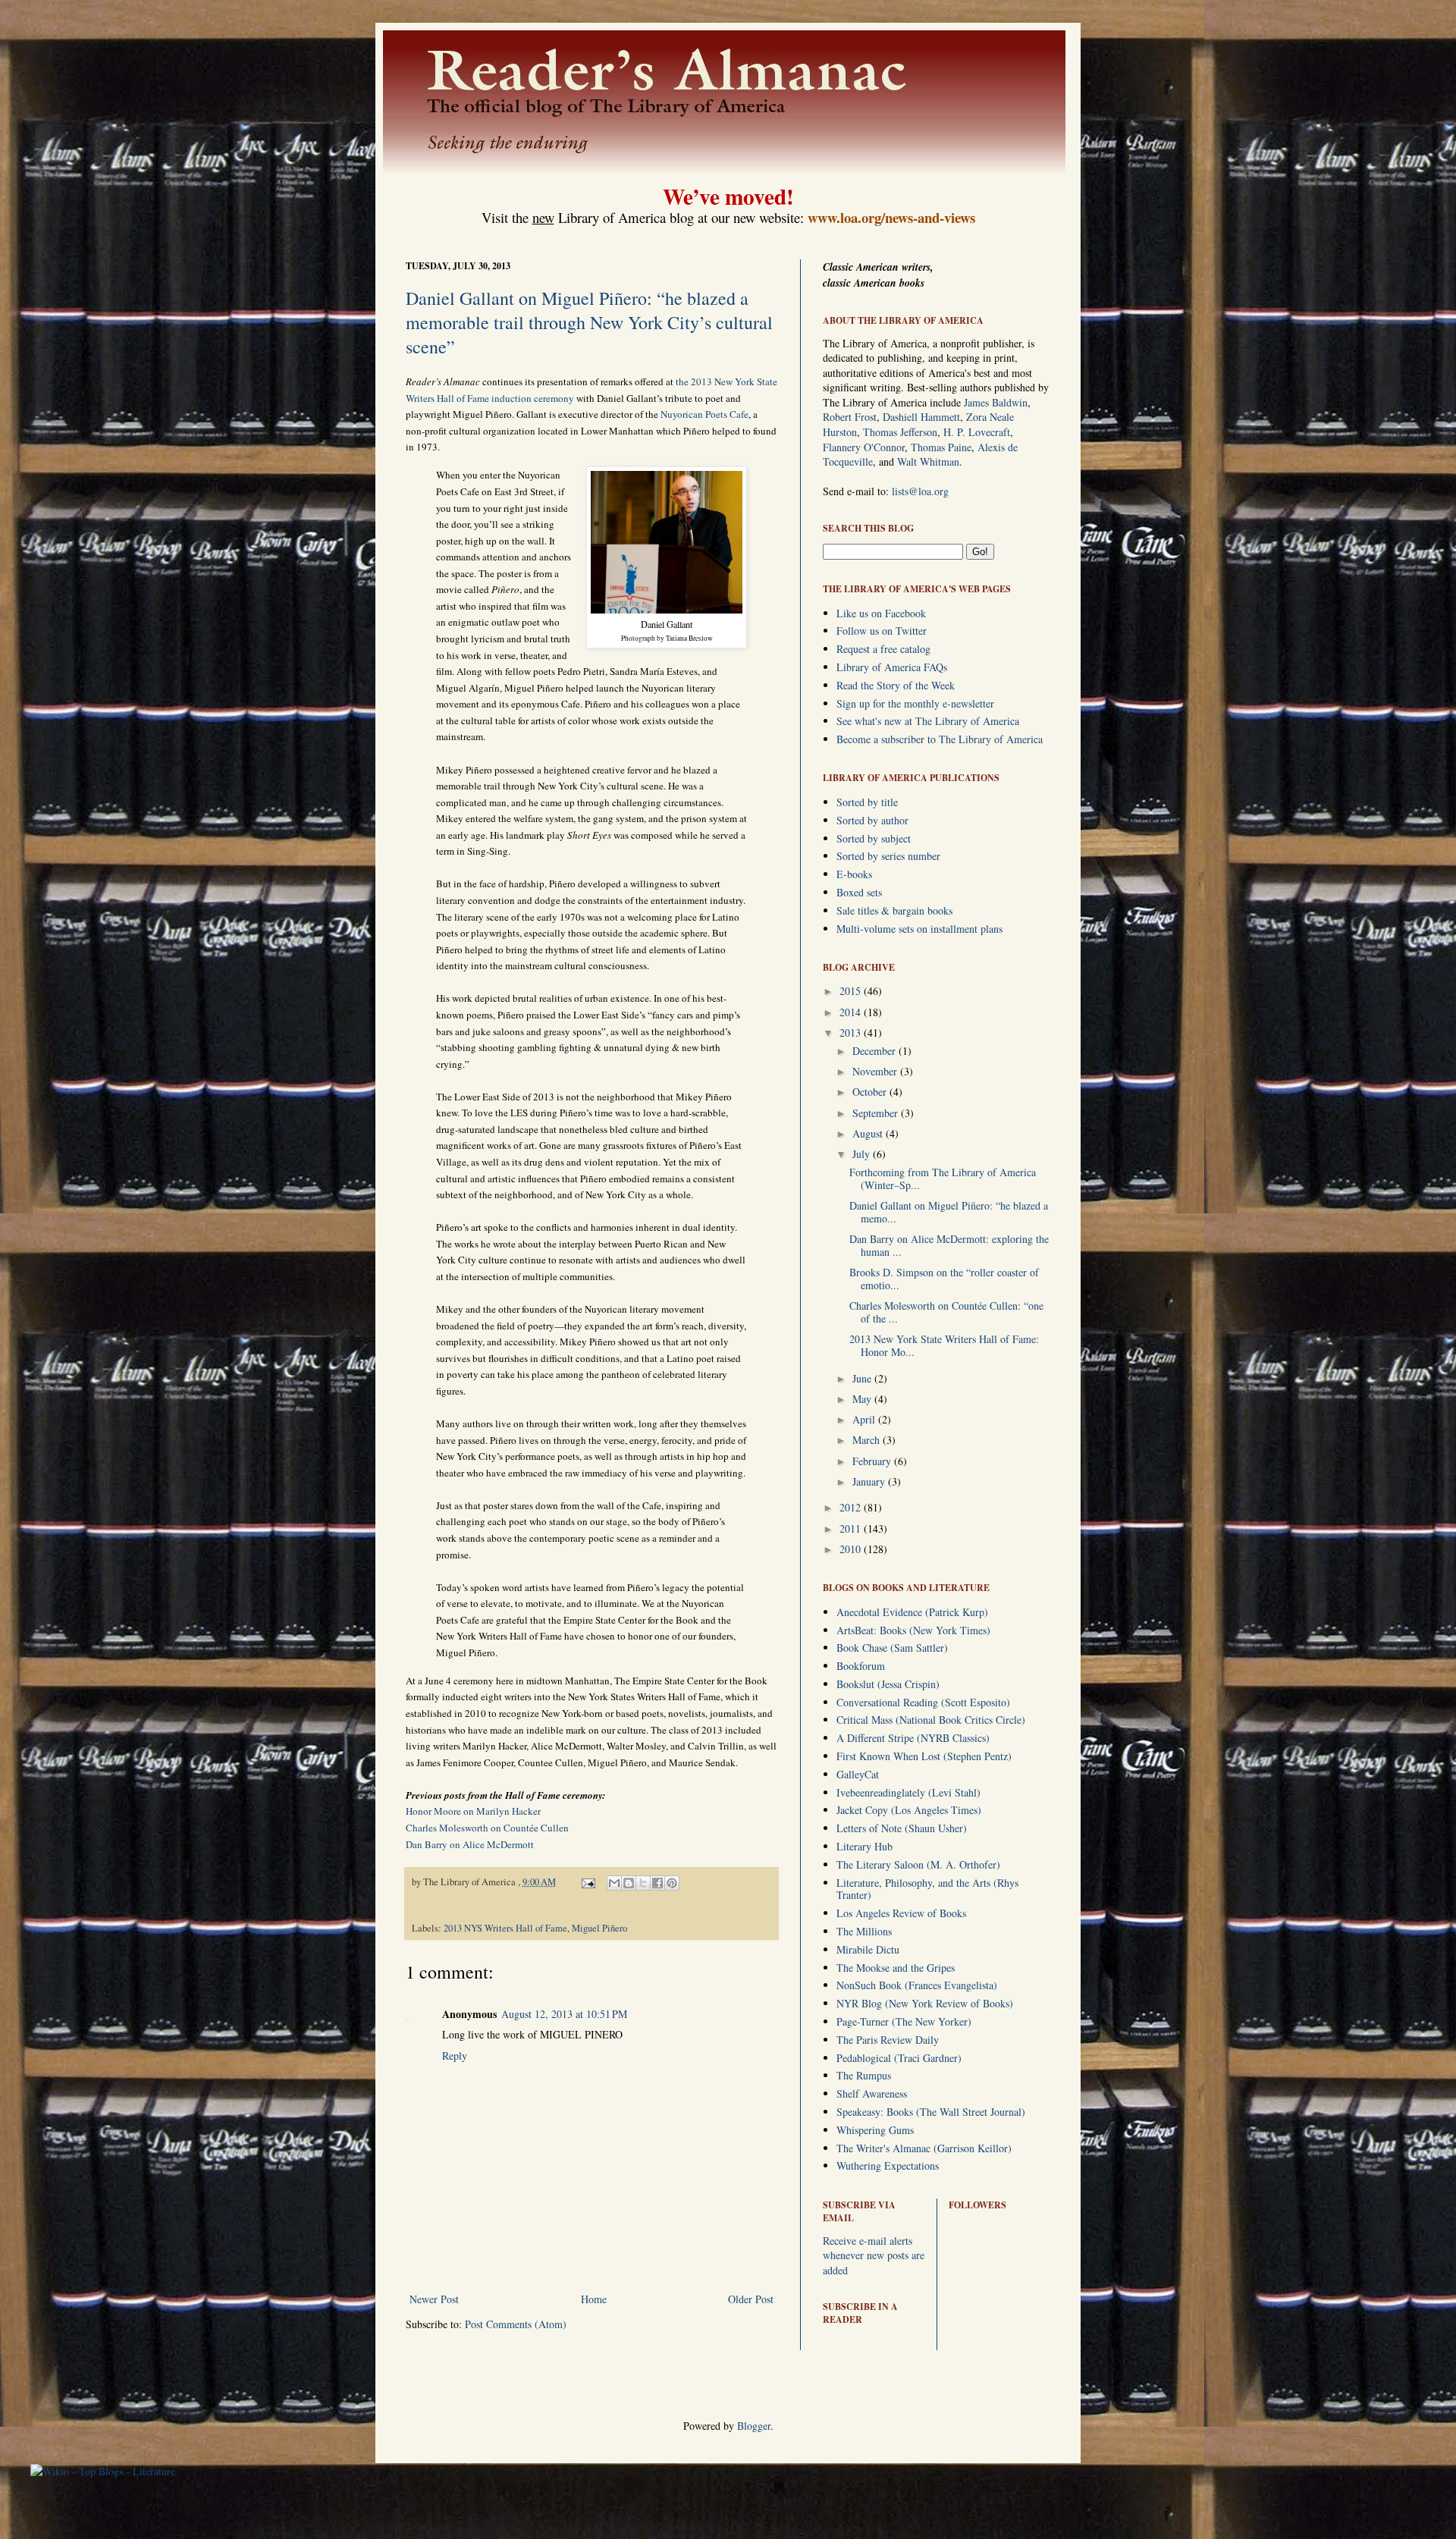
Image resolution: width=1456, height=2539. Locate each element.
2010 (852, 1549)
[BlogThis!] (629, 1883)
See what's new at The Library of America (928, 721)
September (877, 1113)
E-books (854, 874)
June (863, 1378)
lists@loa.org (920, 491)
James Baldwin (996, 402)
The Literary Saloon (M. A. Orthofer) (918, 1864)
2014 (852, 1012)
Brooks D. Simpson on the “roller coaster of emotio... (944, 1279)
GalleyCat (858, 1774)
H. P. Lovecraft (977, 432)
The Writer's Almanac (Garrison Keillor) (924, 2148)
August (869, 1133)
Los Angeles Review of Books (901, 1913)
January (870, 1481)
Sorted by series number (888, 856)
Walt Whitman (928, 461)
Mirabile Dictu (868, 1949)
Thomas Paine (941, 447)
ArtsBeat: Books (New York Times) (913, 1630)
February (873, 1461)
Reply (455, 2056)
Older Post (751, 2299)
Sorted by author (872, 820)
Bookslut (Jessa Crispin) (888, 1684)
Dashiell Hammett (921, 417)
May (863, 1399)
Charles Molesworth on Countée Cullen (487, 1828)
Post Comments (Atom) (516, 2324)
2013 (852, 1033)
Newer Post (434, 2299)
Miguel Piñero (599, 1928)
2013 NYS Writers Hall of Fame (505, 1928)
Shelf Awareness (872, 2093)
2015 (852, 991)
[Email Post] (587, 1882)
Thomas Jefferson (900, 432)
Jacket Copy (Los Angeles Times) (909, 1810)
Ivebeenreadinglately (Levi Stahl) (908, 1792)
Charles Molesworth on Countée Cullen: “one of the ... (946, 1312)
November (876, 1071)
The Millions (864, 1931)
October (871, 1092)
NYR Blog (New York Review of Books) (925, 2003)
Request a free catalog (883, 649)
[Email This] (614, 1883)
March (868, 1440)
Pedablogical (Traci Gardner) (899, 2058)
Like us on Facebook (881, 613)
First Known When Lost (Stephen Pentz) (924, 1756)
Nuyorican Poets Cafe (704, 414)
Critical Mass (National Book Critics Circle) (931, 1720)
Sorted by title (867, 802)
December (875, 1051)
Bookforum (861, 1666)
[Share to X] (643, 1883)
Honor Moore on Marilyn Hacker (473, 1811)
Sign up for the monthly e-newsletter (915, 703)
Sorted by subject (874, 838)
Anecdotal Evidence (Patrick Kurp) (912, 1612)
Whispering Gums (875, 2130)
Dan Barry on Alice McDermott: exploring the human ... (949, 1245)
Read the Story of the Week (896, 685)
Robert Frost (850, 417)
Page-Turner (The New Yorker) (904, 2021)
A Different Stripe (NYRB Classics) (913, 1738)
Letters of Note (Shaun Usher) (902, 1828)
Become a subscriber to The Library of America (940, 739)
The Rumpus (864, 2075)
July (863, 1154)
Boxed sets (859, 892)
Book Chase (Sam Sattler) (892, 1648)
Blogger (754, 2426)
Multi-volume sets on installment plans (919, 929)
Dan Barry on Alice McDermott (470, 1844)
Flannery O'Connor (864, 447)
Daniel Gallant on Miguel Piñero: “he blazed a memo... (949, 1212)
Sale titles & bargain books (894, 910)
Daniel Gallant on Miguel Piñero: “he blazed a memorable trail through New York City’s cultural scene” (589, 322)
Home (594, 2299)
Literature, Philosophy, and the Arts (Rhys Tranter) (927, 1889)
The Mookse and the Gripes (896, 1968)
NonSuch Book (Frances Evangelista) (917, 1985)
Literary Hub (864, 1846)
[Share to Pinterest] (672, 1883)
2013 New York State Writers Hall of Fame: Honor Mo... (944, 1345)
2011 (852, 1528)
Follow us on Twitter (882, 631)
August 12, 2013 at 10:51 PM (564, 2014)
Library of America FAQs (892, 667)
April (865, 1419)
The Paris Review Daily (888, 2040)
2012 (852, 1507)
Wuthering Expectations (888, 2166)
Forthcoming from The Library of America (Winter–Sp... (943, 1178)
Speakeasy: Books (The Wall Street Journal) (931, 2112)
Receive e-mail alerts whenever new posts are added (874, 2255)
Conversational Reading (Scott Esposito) (923, 1702)
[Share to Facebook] (657, 1883)
